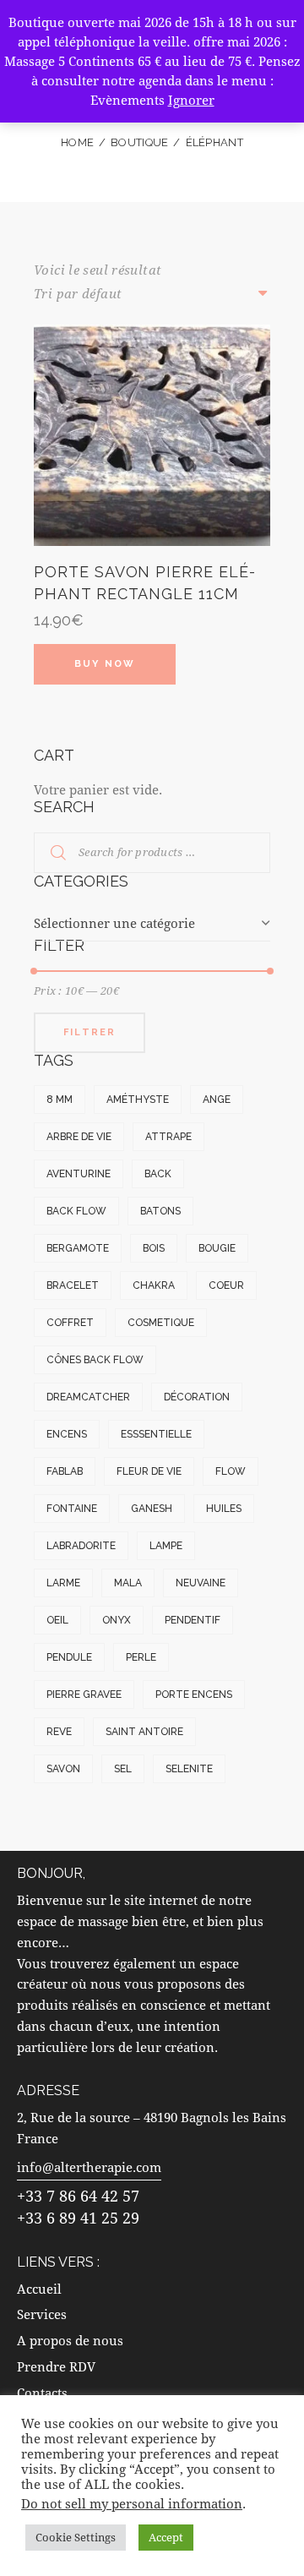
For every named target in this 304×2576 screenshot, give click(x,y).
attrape (168, 1137)
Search (48, 853)
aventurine (79, 1174)
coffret (70, 1323)
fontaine (72, 1509)
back (158, 1174)
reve (59, 1732)
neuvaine (201, 1583)
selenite (189, 1769)
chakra (154, 1285)
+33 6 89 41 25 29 (78, 2218)
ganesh (152, 1509)
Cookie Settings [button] (76, 2537)
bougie (217, 1248)
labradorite (81, 1546)
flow (231, 1471)
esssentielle (156, 1434)
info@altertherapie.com (89, 2167)
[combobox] (152, 924)
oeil (57, 1620)
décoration (197, 1397)
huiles (224, 1509)
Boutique (139, 142)
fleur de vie (149, 1471)
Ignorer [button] (191, 100)
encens (67, 1434)
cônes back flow (95, 1360)
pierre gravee (84, 1695)
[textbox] (152, 923)
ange (217, 1100)
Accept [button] (166, 2537)
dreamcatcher (88, 1397)
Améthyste (138, 1100)
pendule (69, 1657)
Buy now (105, 664)
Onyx (117, 1620)
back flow (76, 1211)
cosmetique (161, 1323)
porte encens (194, 1695)
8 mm (60, 1100)
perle (141, 1657)
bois (154, 1248)
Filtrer (90, 1032)
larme (63, 1583)
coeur (226, 1285)
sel (123, 1769)
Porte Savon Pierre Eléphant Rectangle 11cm (144, 582)
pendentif (193, 1620)
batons (160, 1211)
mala (128, 1583)
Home (77, 142)
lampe (166, 1546)
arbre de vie (79, 1137)
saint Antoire (144, 1732)
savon (63, 1769)
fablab (65, 1471)
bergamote (78, 1248)
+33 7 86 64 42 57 (78, 2196)
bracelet (73, 1285)
